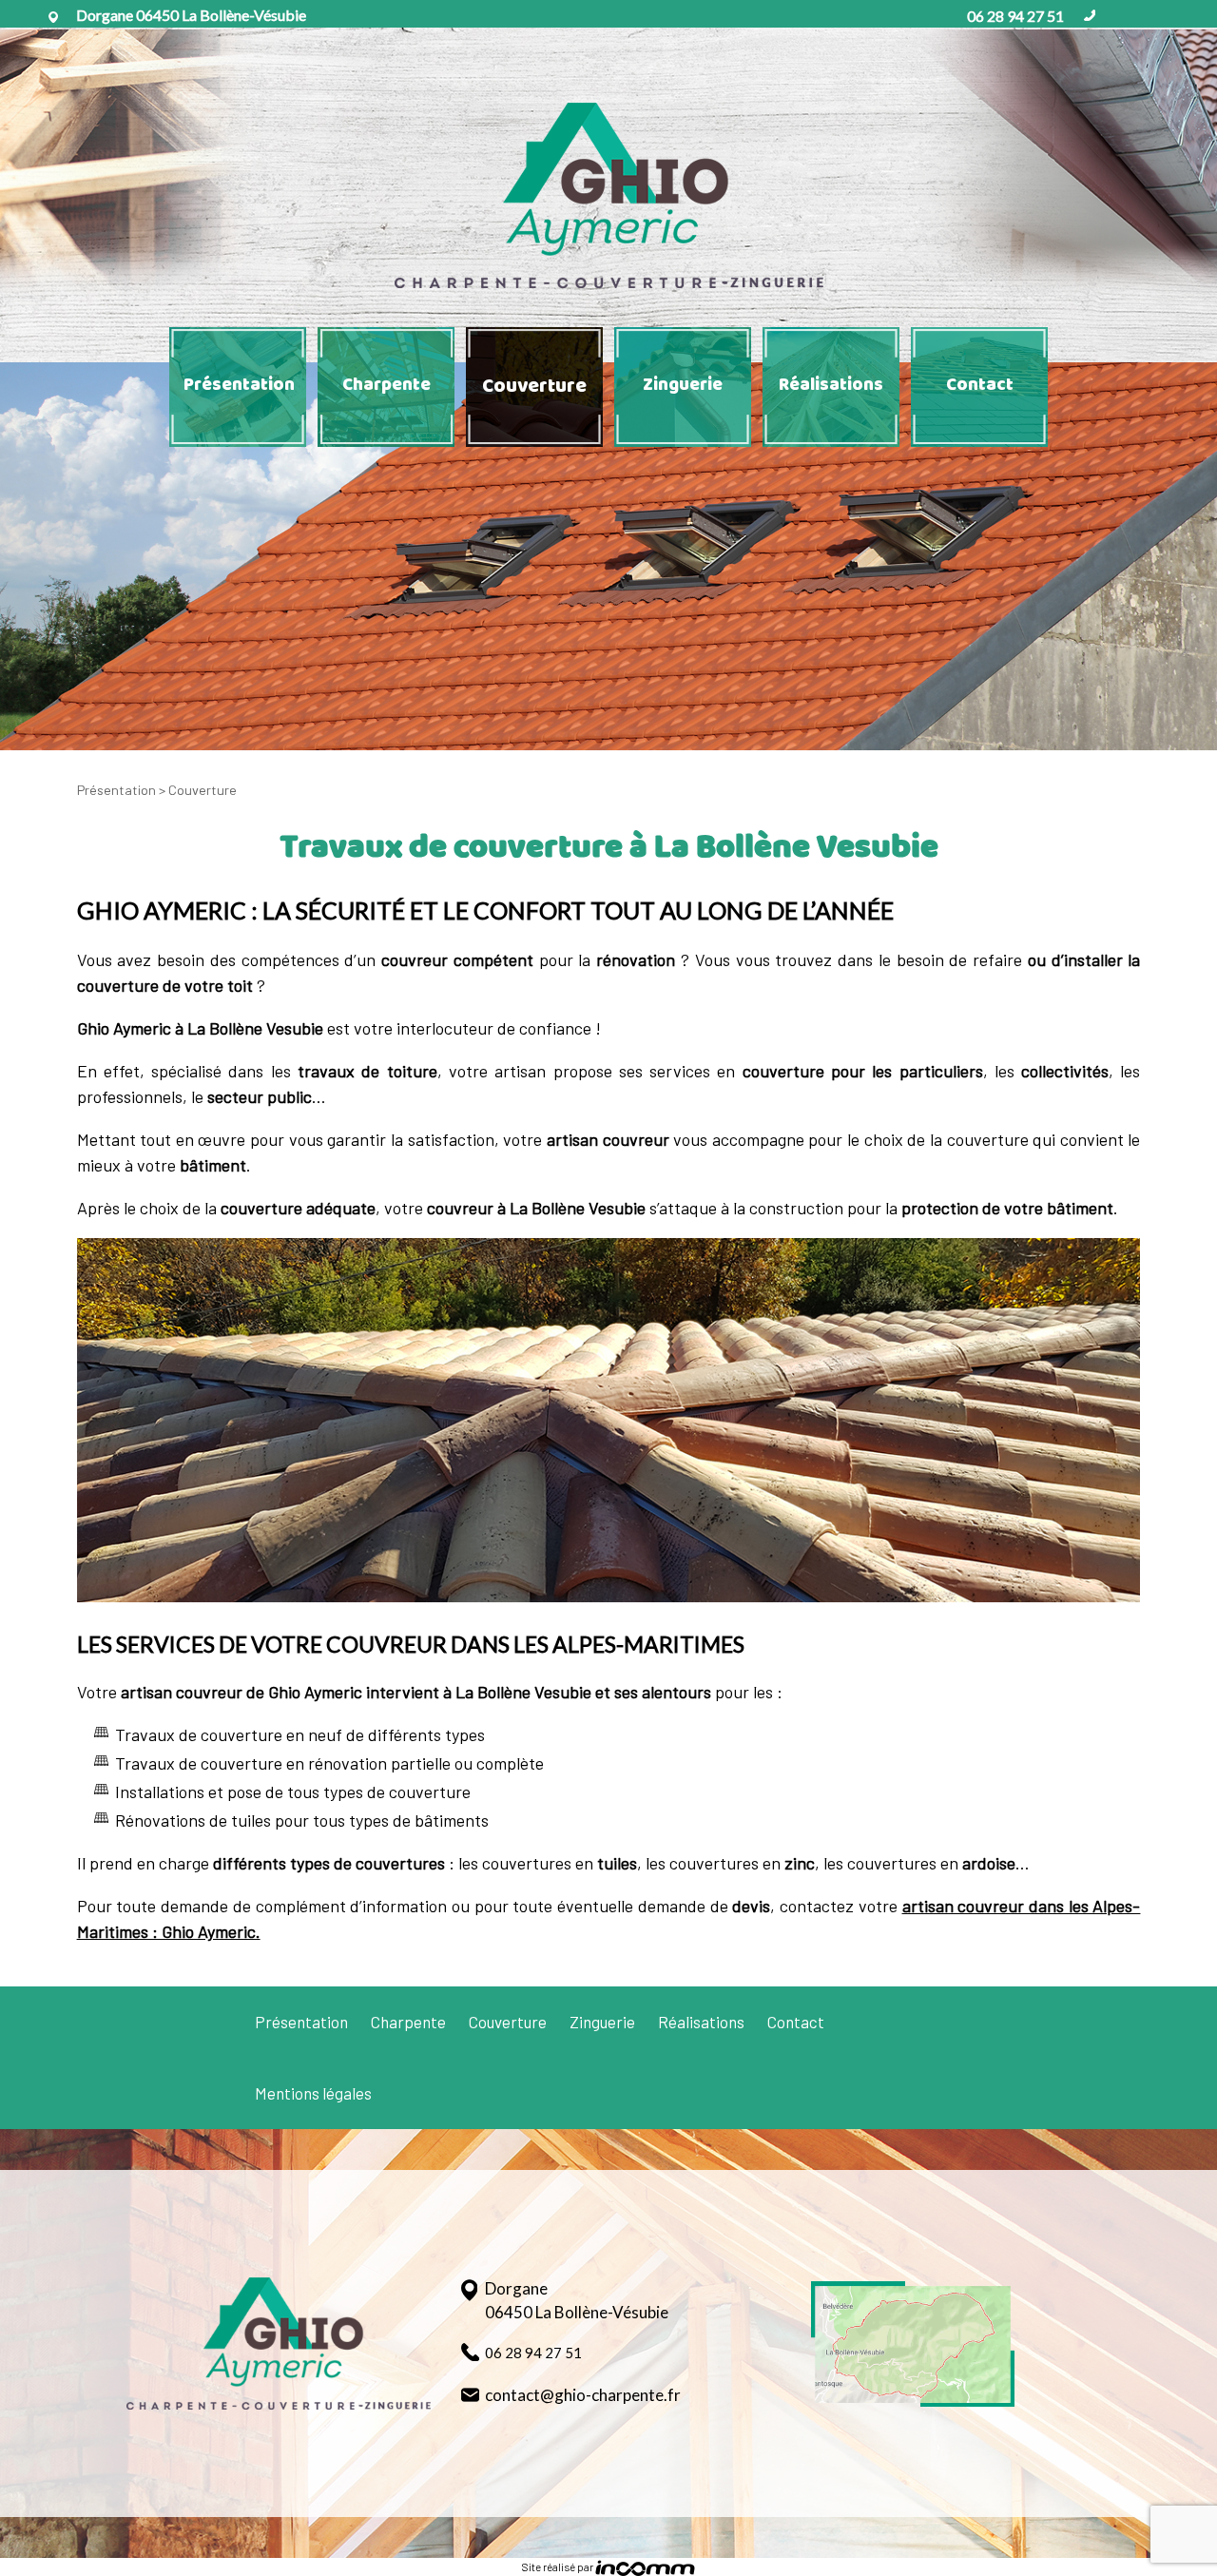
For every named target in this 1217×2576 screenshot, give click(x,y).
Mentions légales (313, 2093)
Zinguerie (683, 385)
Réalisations (831, 385)
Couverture (534, 387)
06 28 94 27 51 (1015, 16)
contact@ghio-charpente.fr (583, 2395)
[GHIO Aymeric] (608, 195)
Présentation (239, 385)
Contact (980, 385)
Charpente (386, 385)
